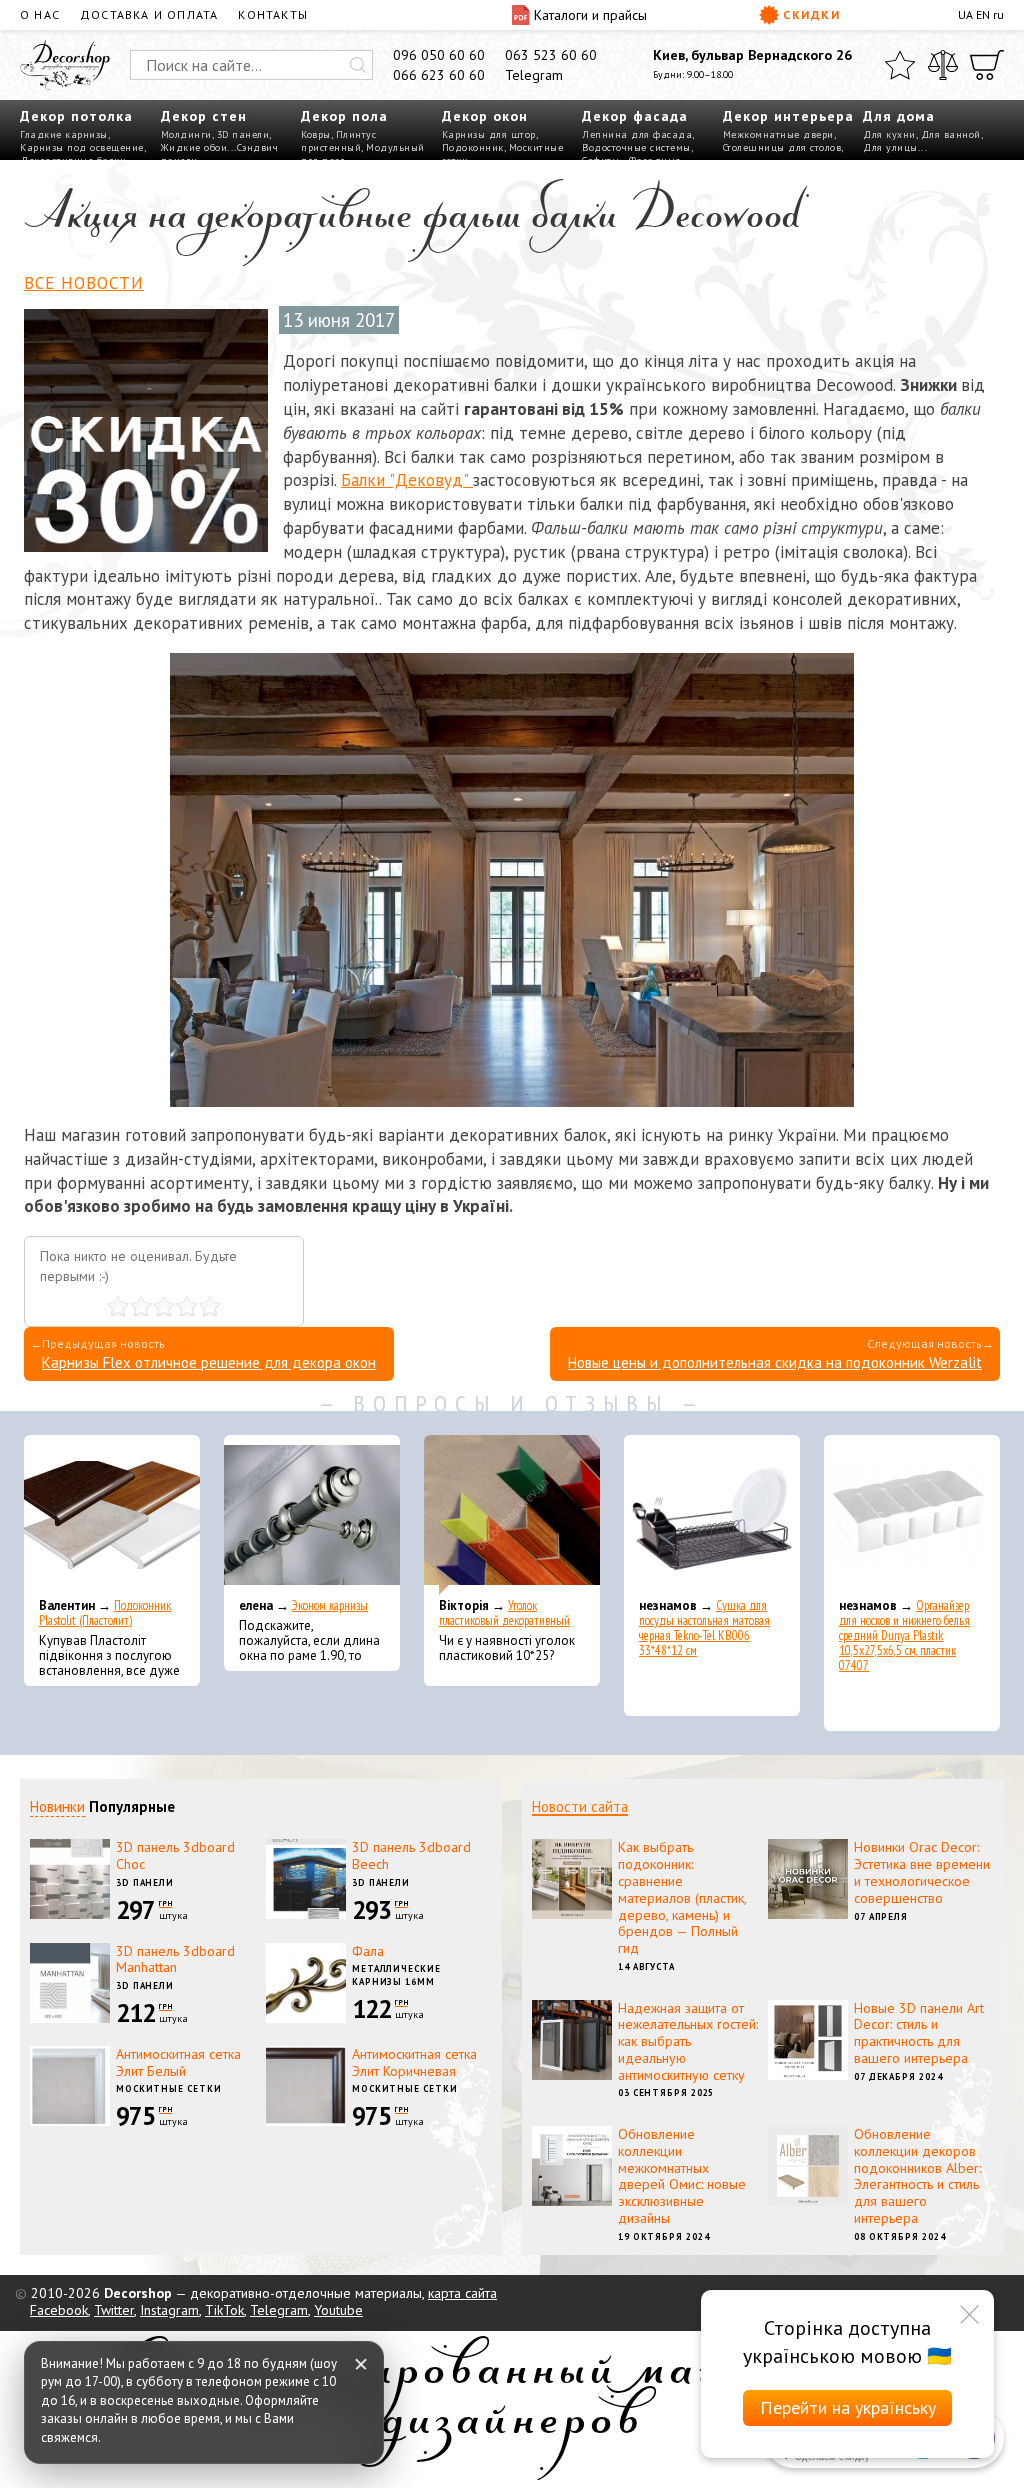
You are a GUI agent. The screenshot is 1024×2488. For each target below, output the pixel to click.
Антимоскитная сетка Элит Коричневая (414, 2062)
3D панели (243, 134)
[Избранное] (900, 65)
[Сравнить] (943, 65)
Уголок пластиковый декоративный (504, 1613)
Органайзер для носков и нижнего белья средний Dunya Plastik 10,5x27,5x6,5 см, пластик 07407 (904, 1635)
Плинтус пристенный (338, 141)
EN (983, 14)
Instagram (169, 2310)
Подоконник (473, 147)
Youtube (338, 2310)
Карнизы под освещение (82, 147)
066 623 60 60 (439, 75)
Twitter (114, 2310)
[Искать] (358, 65)
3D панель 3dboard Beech (411, 1855)
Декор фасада (635, 116)
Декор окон (485, 116)
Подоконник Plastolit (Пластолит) (105, 1613)
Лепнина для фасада (637, 134)
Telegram (534, 75)
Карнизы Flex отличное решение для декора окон (209, 1362)
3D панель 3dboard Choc (175, 1855)
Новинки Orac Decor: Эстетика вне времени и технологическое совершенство (922, 1872)
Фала (368, 1951)
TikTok (224, 2310)
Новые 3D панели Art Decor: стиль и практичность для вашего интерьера (919, 2033)
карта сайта (462, 2293)
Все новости (84, 283)
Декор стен (204, 116)
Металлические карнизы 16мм (396, 1975)
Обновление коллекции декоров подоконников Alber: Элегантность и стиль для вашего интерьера (917, 2176)
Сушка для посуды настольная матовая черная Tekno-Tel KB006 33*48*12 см (704, 1628)
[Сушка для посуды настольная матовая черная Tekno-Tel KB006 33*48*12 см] (712, 1515)
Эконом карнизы (330, 1605)
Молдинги (186, 134)
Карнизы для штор (489, 134)
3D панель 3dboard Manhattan (175, 1959)
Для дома (899, 116)
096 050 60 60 (439, 55)
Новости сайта (580, 1806)
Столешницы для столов (782, 147)
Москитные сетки (169, 2088)
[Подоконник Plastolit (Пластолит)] (112, 1515)
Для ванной (951, 134)
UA (965, 14)
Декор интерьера (788, 116)
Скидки (811, 14)
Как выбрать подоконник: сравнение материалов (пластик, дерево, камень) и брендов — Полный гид (682, 1897)
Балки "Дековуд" (407, 480)
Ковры (316, 134)
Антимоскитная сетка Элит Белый (178, 2062)
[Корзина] (987, 65)
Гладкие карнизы (64, 134)
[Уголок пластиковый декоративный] (512, 1515)
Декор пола (344, 116)
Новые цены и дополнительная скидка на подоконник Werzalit (775, 1362)
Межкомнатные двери (778, 134)
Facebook (59, 2310)
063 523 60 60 (551, 55)
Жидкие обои (194, 147)
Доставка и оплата (149, 14)
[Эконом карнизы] (312, 1515)
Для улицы (890, 147)
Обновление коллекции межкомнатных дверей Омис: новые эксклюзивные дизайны (682, 2176)
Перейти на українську (848, 2407)
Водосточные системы (636, 147)
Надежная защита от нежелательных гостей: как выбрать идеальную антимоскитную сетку (688, 2041)
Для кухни (889, 134)
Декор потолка (76, 116)
